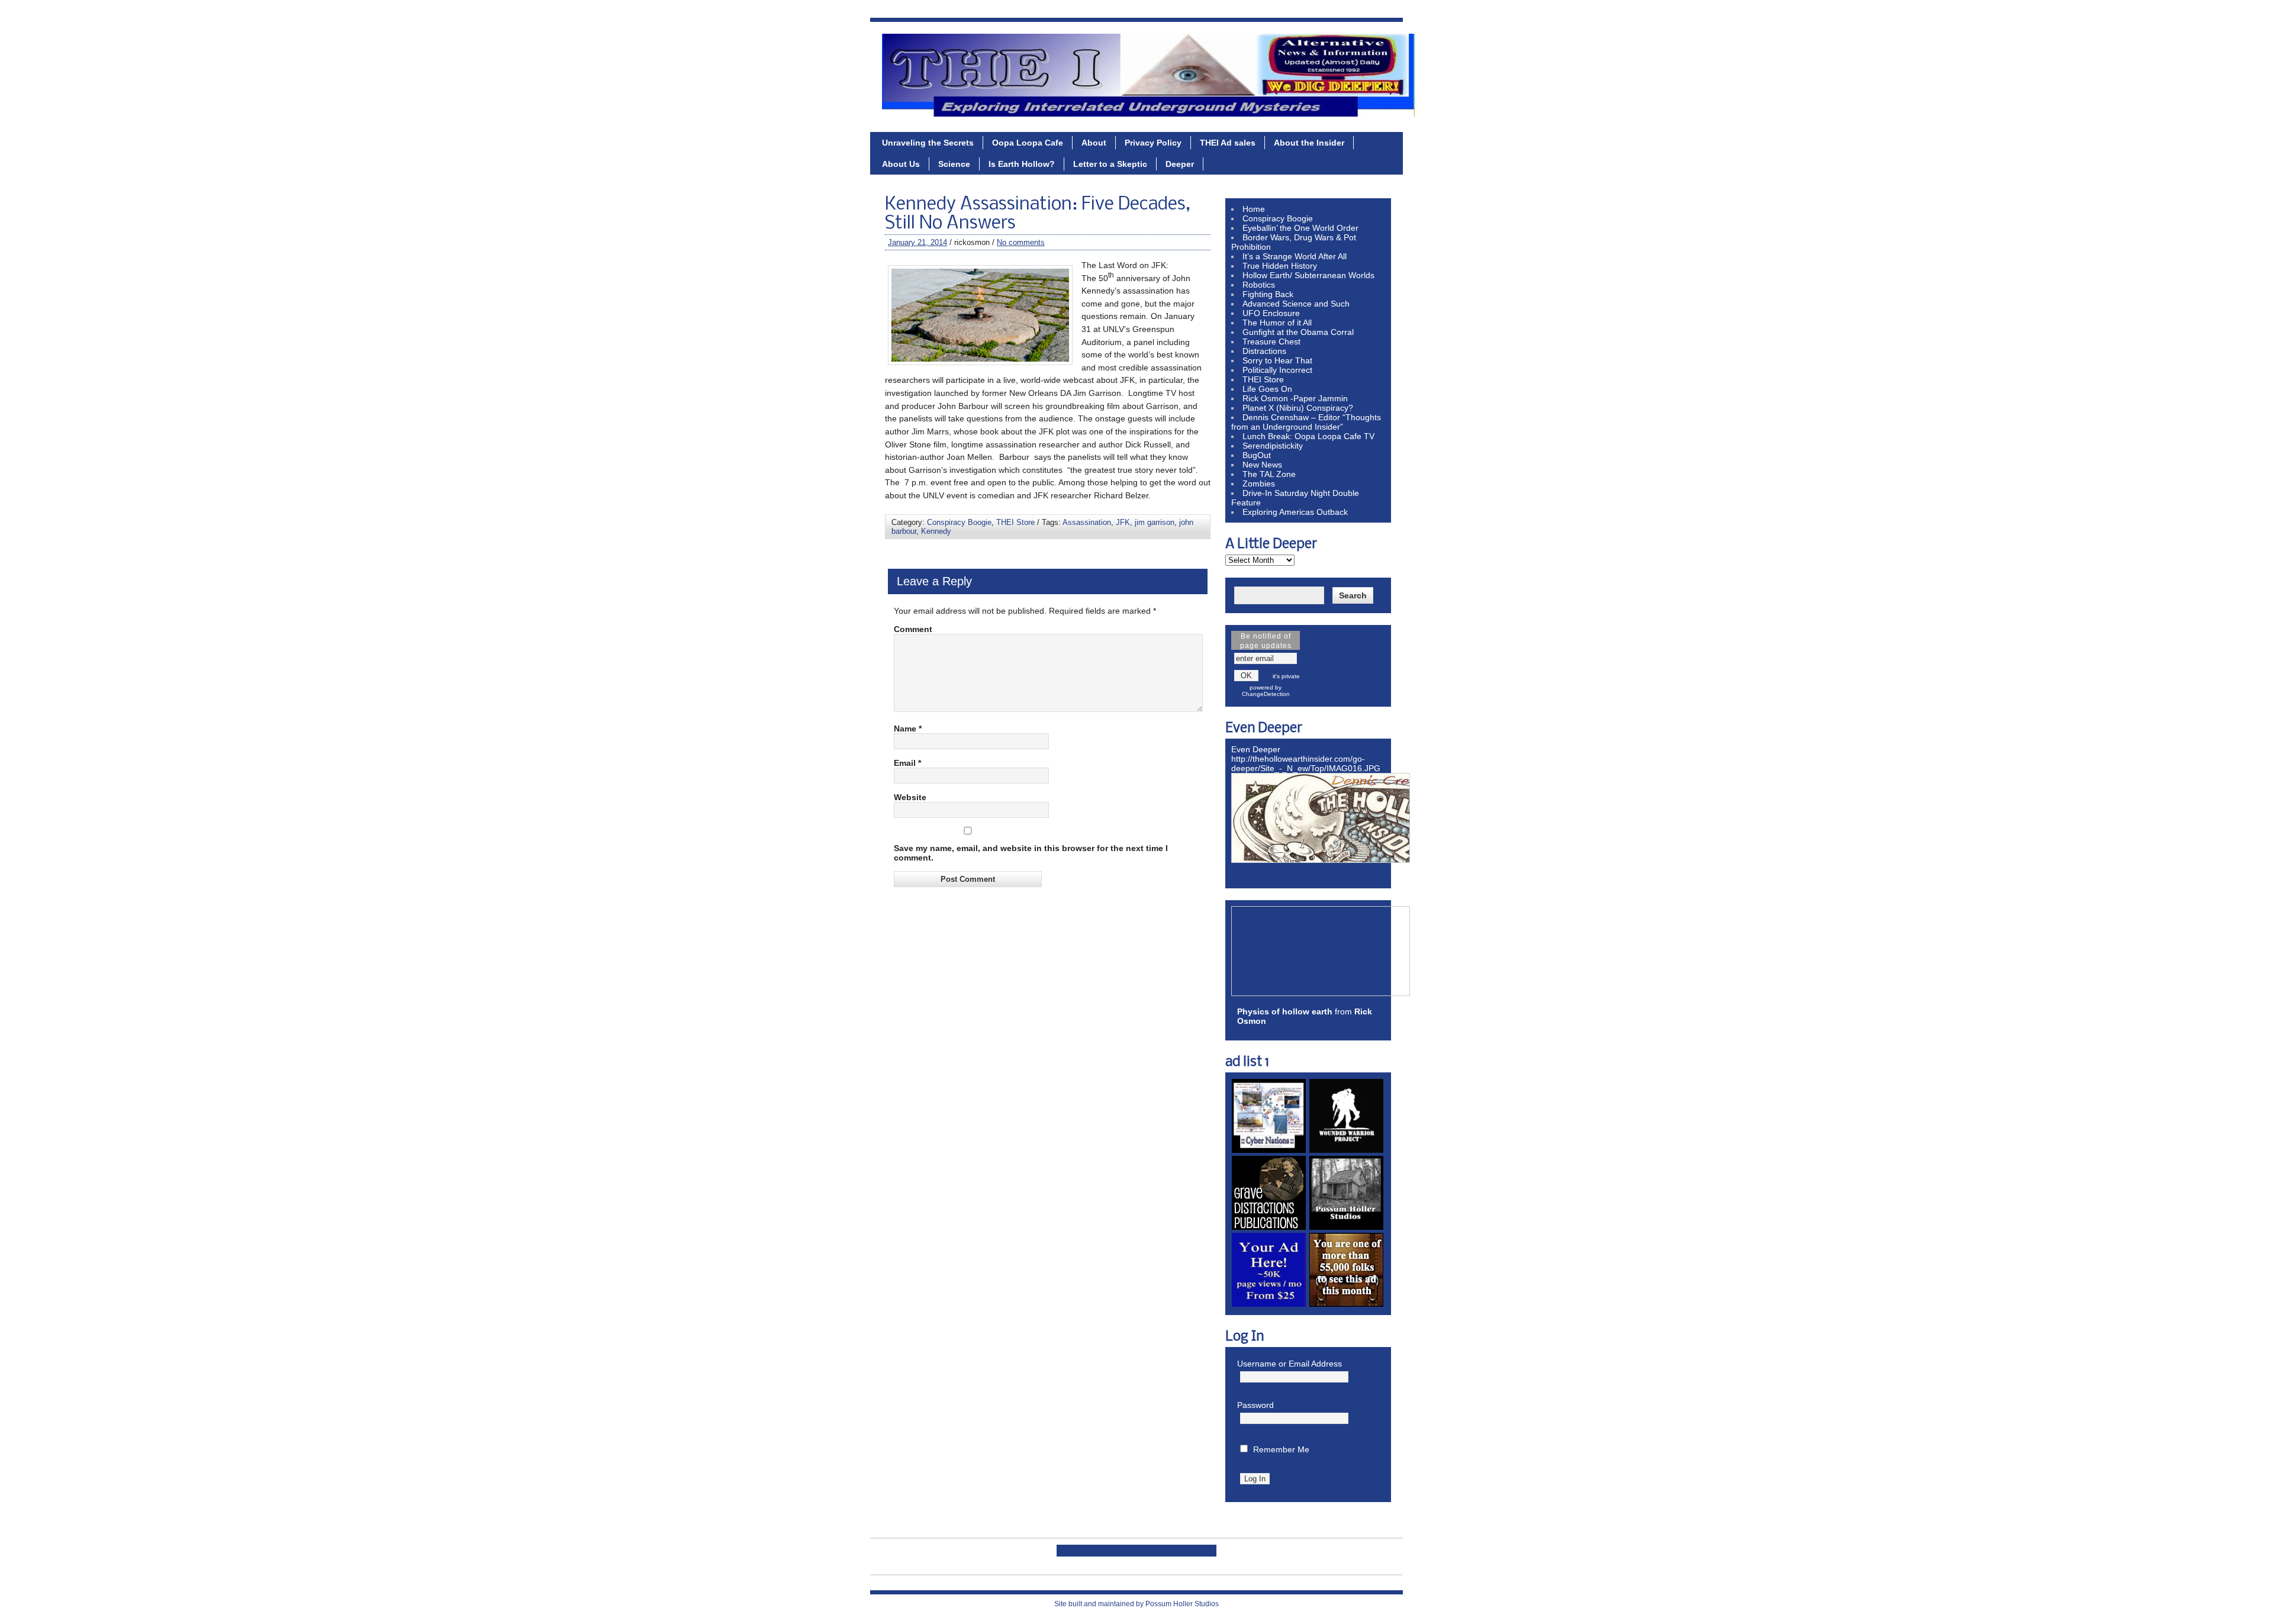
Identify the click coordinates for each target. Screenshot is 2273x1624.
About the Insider (1309, 143)
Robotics (1259, 285)
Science (954, 164)
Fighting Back (1268, 294)
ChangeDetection (1266, 694)
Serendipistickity (1273, 446)
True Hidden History (1280, 266)
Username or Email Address (1290, 1364)
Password (1255, 1405)
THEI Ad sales (1228, 143)
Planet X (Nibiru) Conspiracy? (1298, 408)
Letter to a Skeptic (1110, 164)
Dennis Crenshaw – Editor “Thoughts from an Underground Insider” (1306, 422)
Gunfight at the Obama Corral (1298, 332)
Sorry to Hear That (1277, 360)
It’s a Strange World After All (1295, 256)
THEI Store (1015, 522)
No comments (1021, 242)
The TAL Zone (1269, 474)
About (1094, 143)
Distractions (1264, 351)
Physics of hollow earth (1285, 1011)
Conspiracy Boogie (959, 522)
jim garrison (1155, 522)
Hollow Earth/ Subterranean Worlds (1308, 275)
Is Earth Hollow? (1022, 164)
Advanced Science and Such (1296, 304)
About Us (901, 164)
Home (1254, 209)
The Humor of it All (1277, 323)
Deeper (1180, 164)
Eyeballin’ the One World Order (1300, 228)
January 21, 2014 (917, 242)
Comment (913, 629)
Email (907, 763)
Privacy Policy (1153, 143)
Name (908, 729)
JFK (1123, 522)
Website (910, 797)
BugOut (1257, 455)
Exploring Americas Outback (1295, 512)
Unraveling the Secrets (928, 143)
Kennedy (936, 531)
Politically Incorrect (1277, 370)
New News (1262, 465)
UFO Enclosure (1271, 313)
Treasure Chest (1271, 341)
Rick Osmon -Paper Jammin (1295, 398)
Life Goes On (1267, 389)
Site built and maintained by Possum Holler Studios (1136, 1604)
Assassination (1087, 522)
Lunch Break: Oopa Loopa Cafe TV (1308, 436)
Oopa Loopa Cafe (1028, 143)
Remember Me (1281, 1449)
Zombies (1259, 484)
